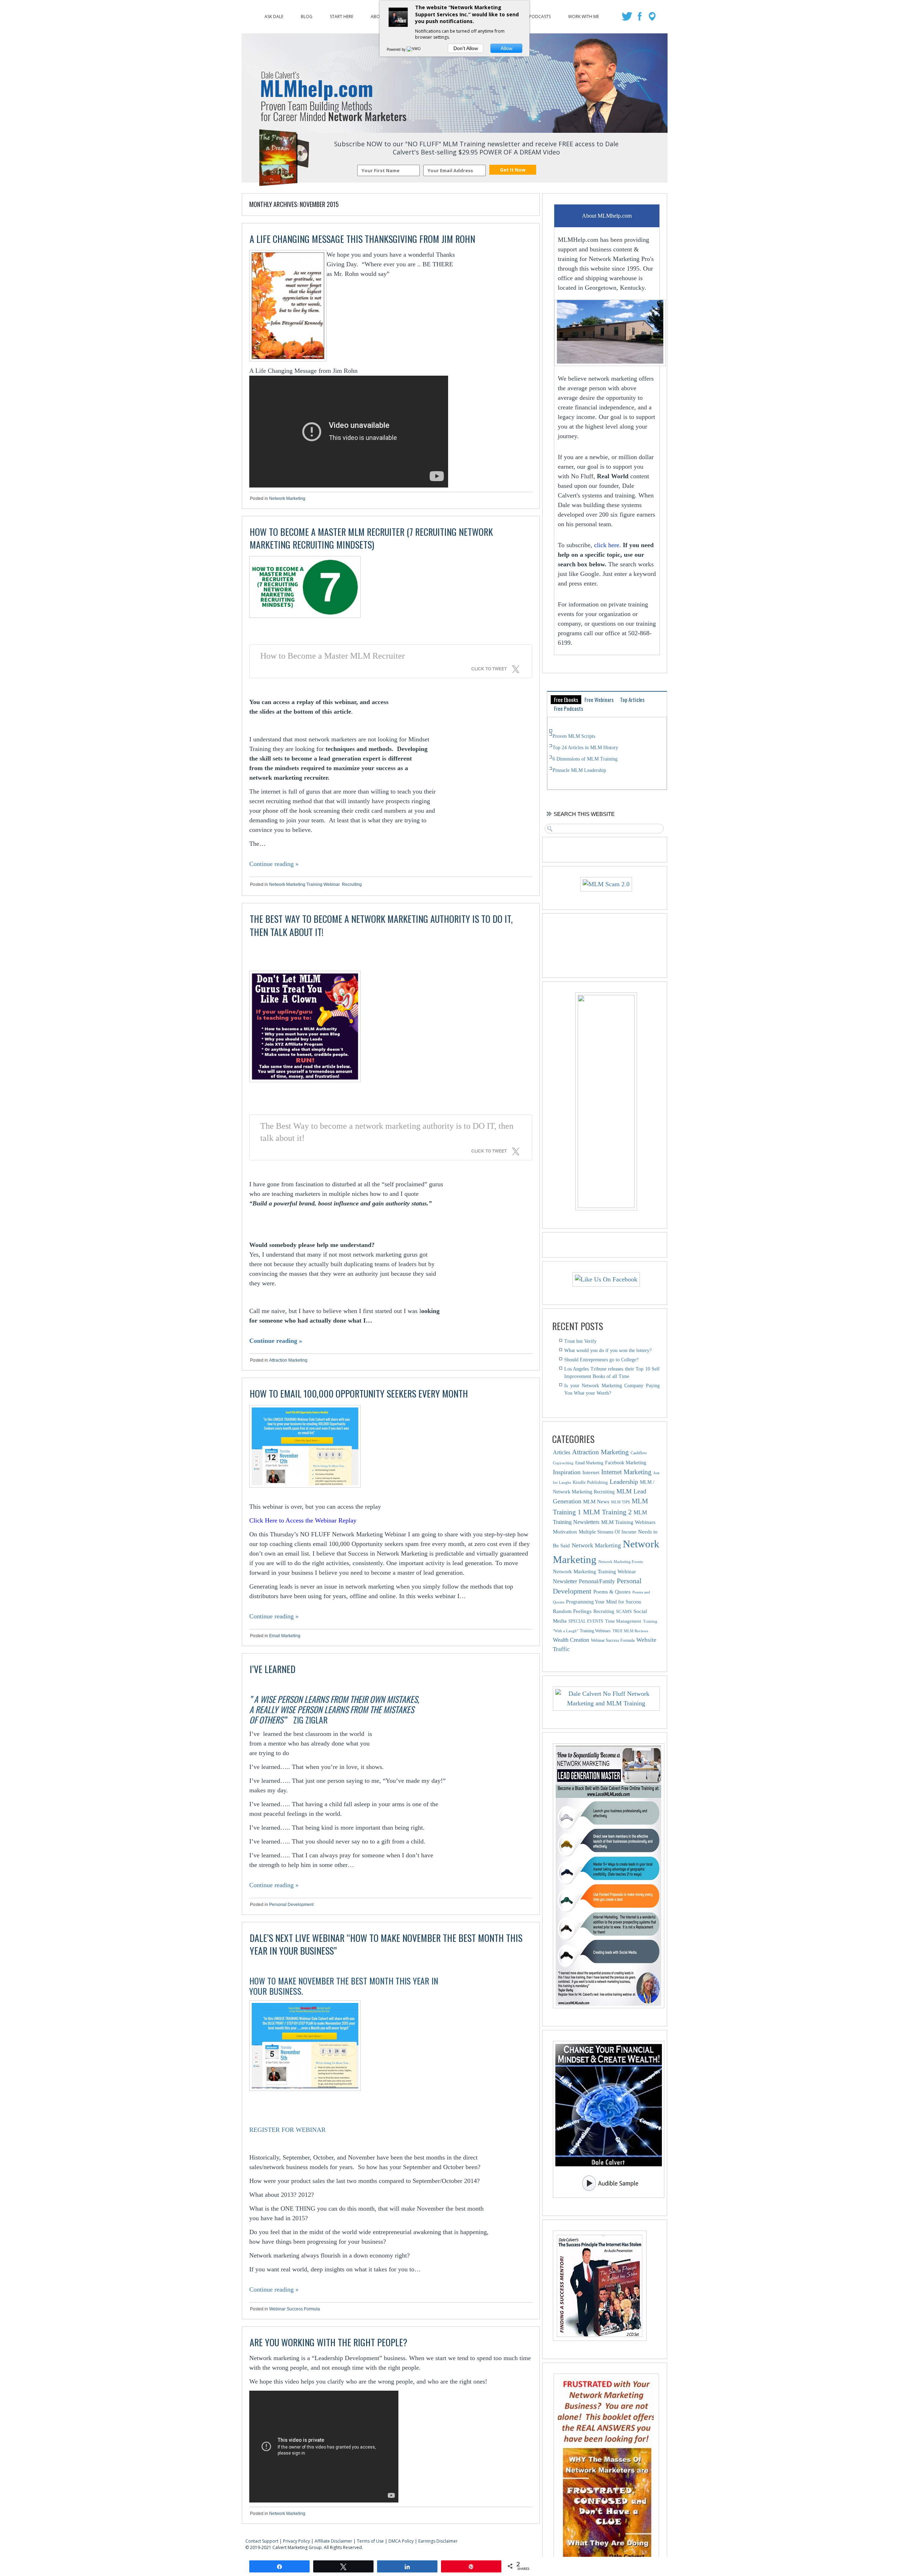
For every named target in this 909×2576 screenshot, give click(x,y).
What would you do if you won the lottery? (608, 1350)
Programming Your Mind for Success (603, 1602)
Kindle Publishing (590, 1482)
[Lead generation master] (606, 1876)
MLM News (596, 1501)
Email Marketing (285, 1636)
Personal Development (291, 1905)
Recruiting (352, 884)
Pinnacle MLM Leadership (579, 770)
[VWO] (414, 49)
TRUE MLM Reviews (630, 1631)
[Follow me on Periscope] (653, 18)
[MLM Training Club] (606, 1206)
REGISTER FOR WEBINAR (287, 2130)
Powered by (397, 49)
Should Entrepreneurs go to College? (601, 1360)
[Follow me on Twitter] (628, 18)
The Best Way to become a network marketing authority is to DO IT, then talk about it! (381, 925)
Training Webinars (595, 1631)
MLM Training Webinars (628, 1522)
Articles (562, 1452)
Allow (507, 48)
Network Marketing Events (620, 1562)
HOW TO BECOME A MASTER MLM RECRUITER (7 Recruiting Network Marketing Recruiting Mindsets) (371, 538)
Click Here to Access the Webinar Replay (303, 1520)
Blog (307, 15)
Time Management (623, 1621)
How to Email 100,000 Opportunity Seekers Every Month (359, 1393)
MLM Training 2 (607, 1512)
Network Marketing (287, 499)
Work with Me (584, 15)
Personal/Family (597, 1581)
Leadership (624, 1482)
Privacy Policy (296, 2541)
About (378, 15)
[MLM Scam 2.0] (606, 884)
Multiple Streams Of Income (608, 1532)
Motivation (565, 1532)
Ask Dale (274, 15)
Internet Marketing (626, 1472)
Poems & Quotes (612, 1592)
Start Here (342, 15)
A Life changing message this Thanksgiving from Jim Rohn (362, 239)
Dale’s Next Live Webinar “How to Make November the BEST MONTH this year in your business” (386, 1944)
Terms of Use (370, 2541)
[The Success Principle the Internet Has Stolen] (600, 2339)
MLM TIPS (620, 1502)
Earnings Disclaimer (438, 2541)
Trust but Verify (580, 1341)
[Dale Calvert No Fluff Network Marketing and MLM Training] (606, 1699)
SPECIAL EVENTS (586, 1621)
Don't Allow (466, 48)
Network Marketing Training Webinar (304, 884)
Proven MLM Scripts (574, 736)
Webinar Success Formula (295, 2309)
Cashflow (639, 1453)
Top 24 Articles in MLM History (585, 748)
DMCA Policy (401, 2541)
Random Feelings (572, 1611)
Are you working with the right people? (328, 2342)
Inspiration (567, 1472)
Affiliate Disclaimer (333, 2541)
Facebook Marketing (626, 1463)
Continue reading (274, 864)
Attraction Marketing (288, 1360)
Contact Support (262, 2541)
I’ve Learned (273, 1669)
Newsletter (565, 1581)
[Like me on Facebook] (640, 18)
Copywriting (563, 1463)
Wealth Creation (571, 1640)
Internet (591, 1472)
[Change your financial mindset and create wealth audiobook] (606, 2119)
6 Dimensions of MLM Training (585, 759)
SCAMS (624, 1611)
